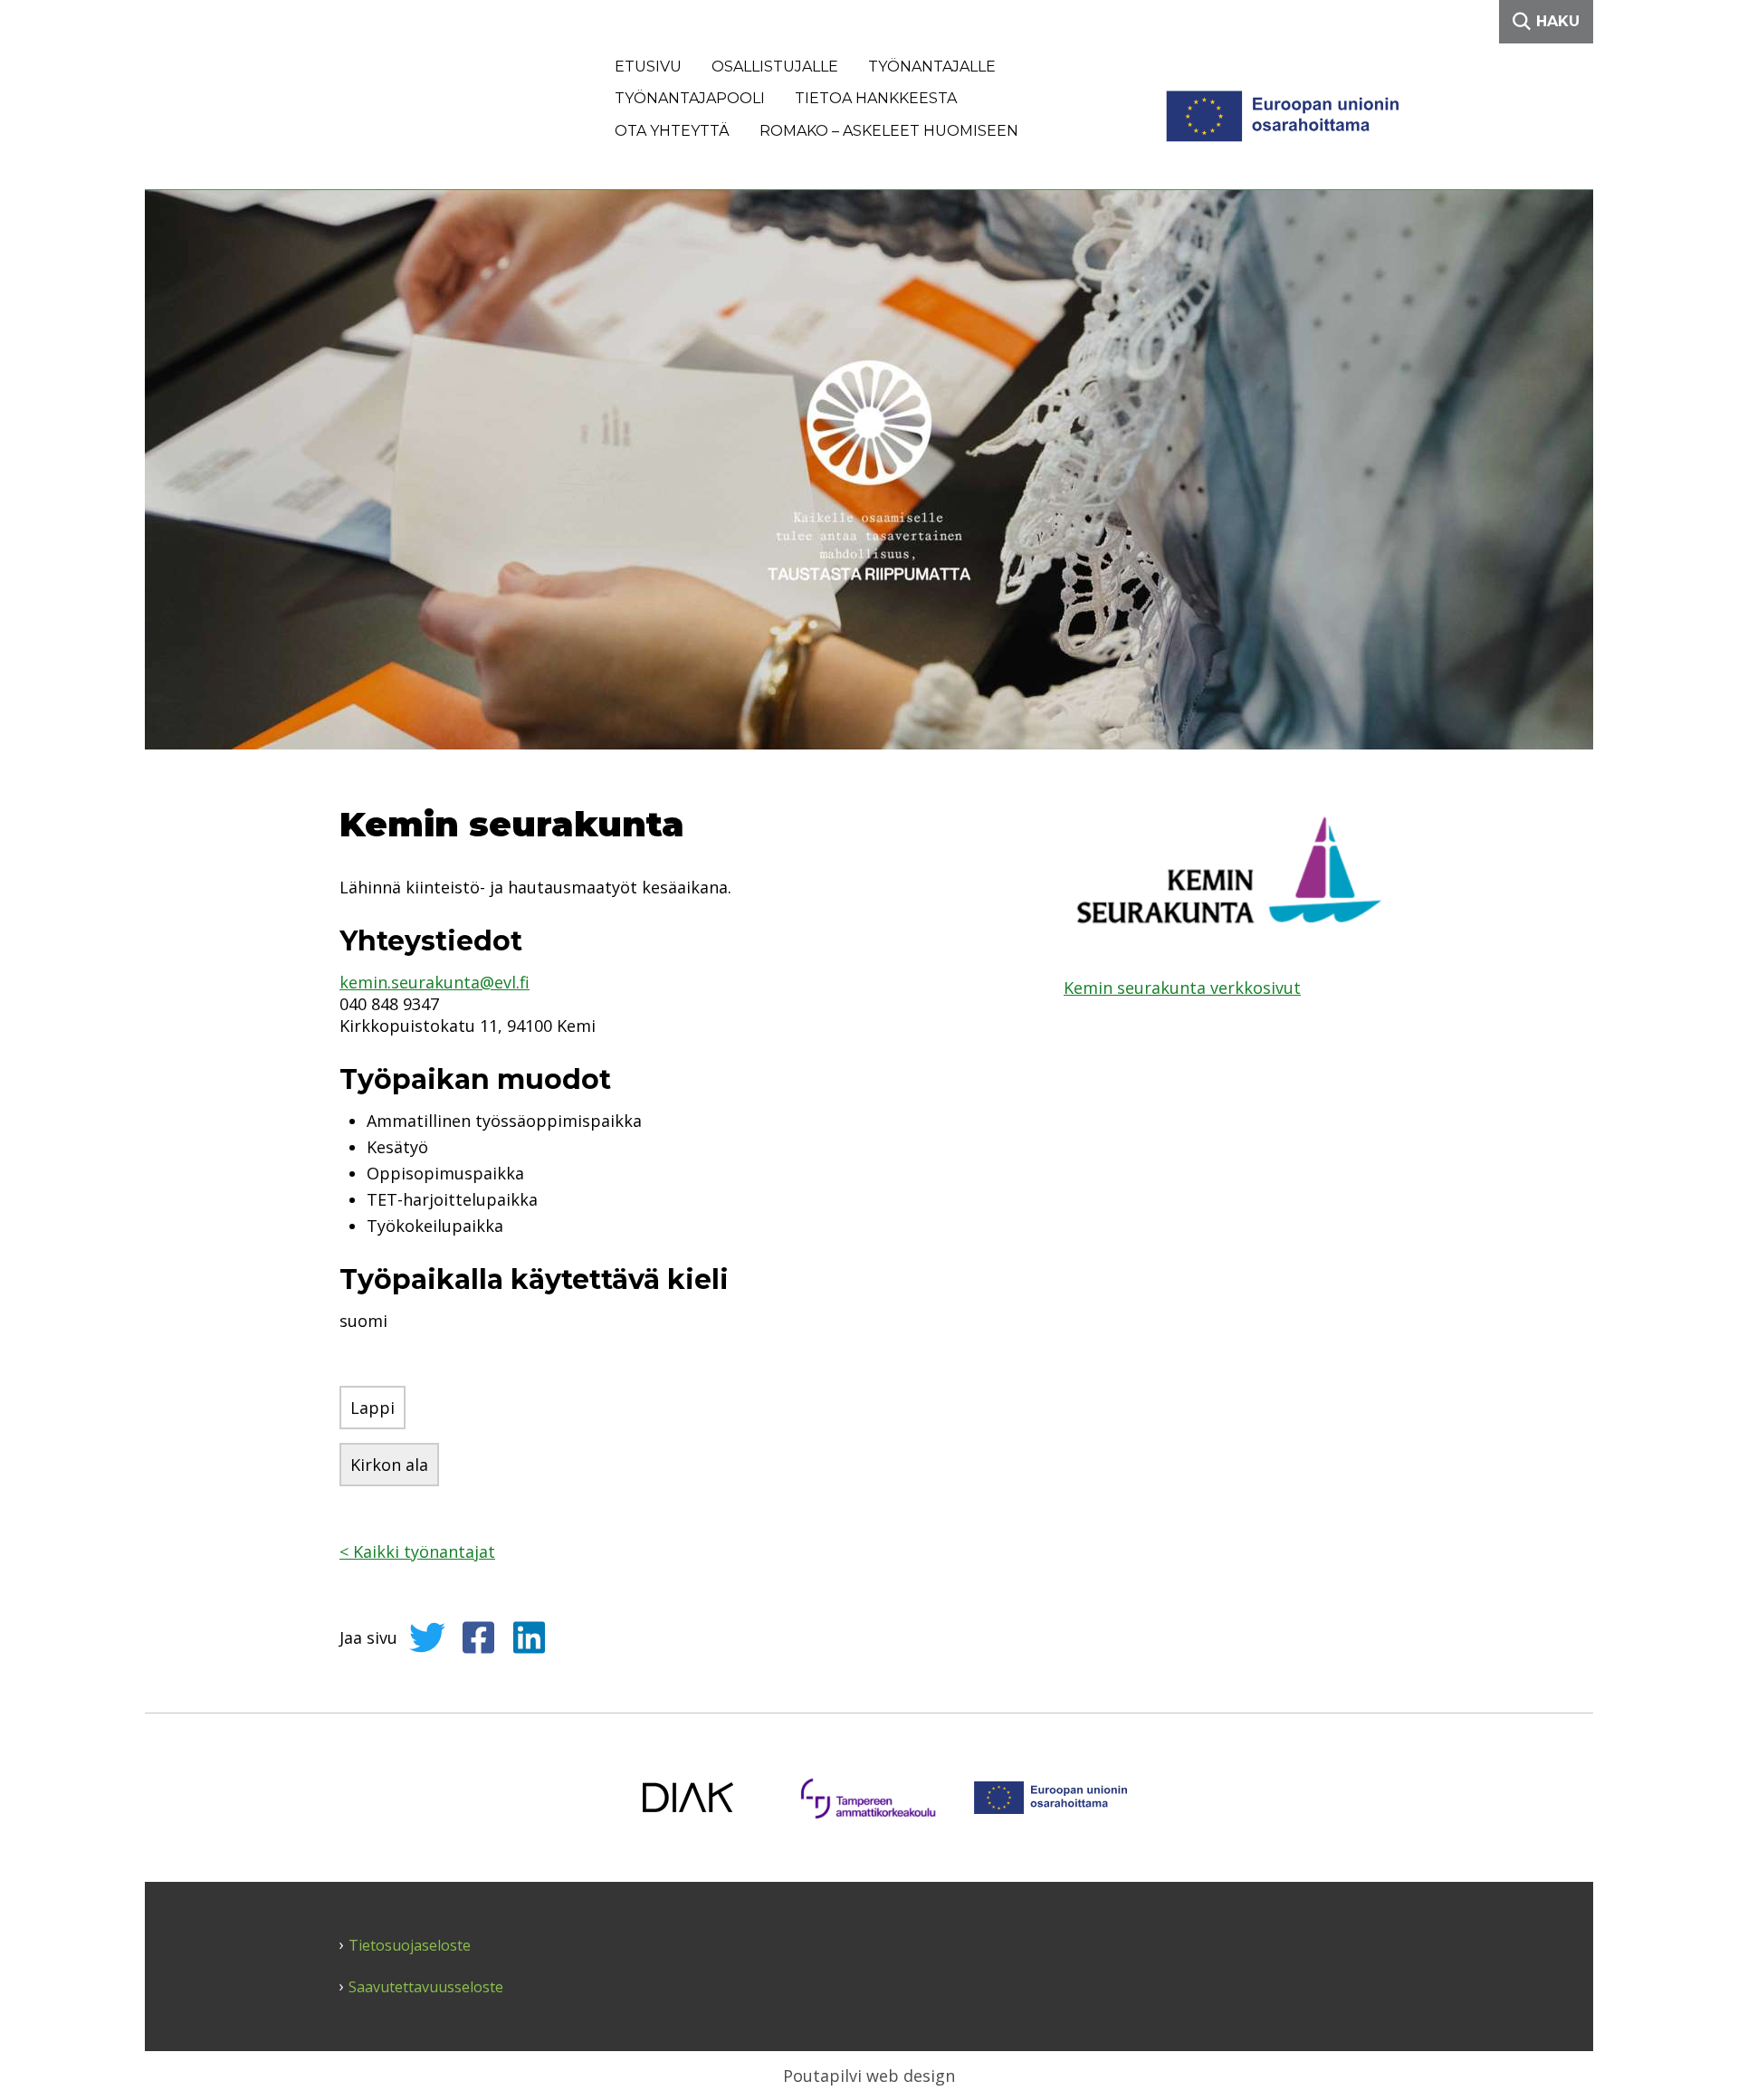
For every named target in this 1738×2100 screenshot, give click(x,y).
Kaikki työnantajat (417, 1551)
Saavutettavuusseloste (426, 1987)
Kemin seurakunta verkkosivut (1182, 988)
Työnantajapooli (690, 98)
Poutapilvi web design (869, 2076)
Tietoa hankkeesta (876, 98)
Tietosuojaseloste (410, 1946)
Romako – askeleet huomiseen (889, 131)
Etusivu (648, 67)
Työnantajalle (932, 67)
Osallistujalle (775, 67)
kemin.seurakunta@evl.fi (434, 982)
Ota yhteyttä (672, 131)
